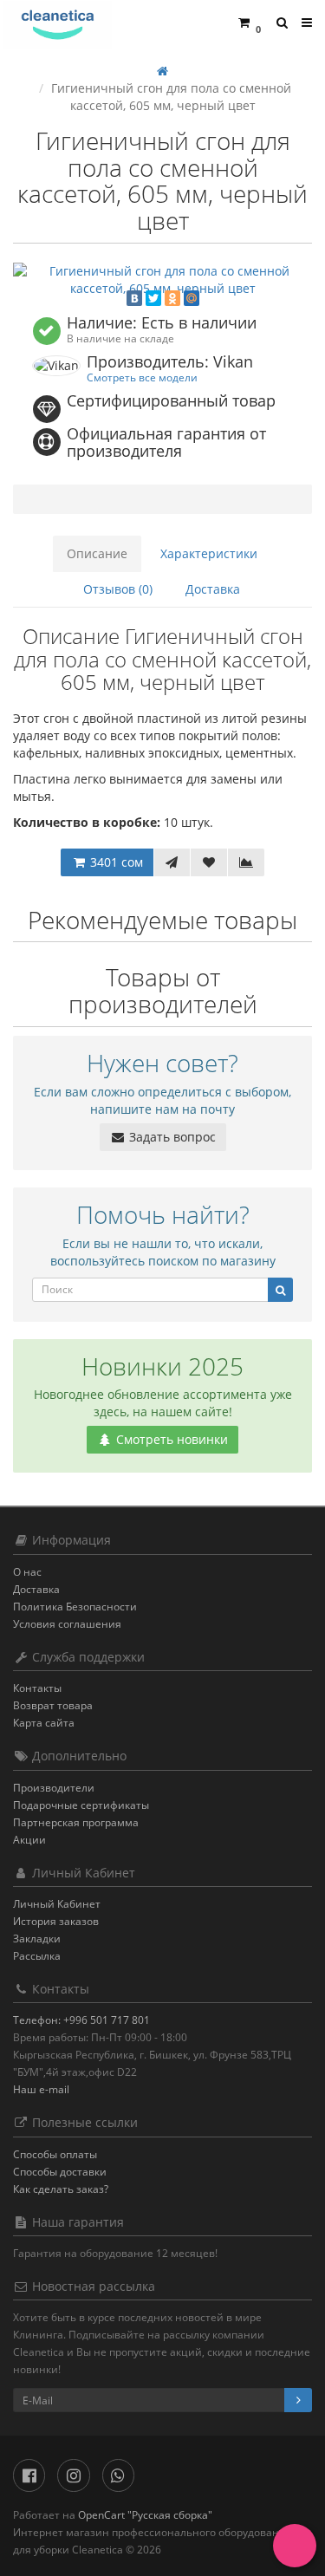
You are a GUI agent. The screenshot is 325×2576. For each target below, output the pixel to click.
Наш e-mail (41, 2089)
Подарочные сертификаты (81, 1805)
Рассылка (37, 1956)
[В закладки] (209, 862)
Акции (29, 1840)
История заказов (56, 1921)
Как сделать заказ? (61, 2189)
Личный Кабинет (57, 1904)
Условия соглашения (67, 1624)
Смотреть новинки (170, 1439)
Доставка (213, 589)
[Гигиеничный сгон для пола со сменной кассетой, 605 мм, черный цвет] (162, 280)
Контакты (37, 1688)
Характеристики (209, 553)
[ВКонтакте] (134, 298)
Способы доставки (60, 2172)
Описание (97, 553)
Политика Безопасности (75, 1607)
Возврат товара (53, 1705)
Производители (54, 1788)
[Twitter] (153, 298)
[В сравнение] (246, 862)
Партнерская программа (76, 1822)
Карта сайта (44, 1723)
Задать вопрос (171, 1137)
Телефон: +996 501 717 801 (81, 2020)
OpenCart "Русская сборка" (145, 2515)
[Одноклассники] (172, 298)
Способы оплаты (55, 2154)
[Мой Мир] (192, 298)
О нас (27, 1572)
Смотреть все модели (142, 377)
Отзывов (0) (118, 589)
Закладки (37, 1939)
